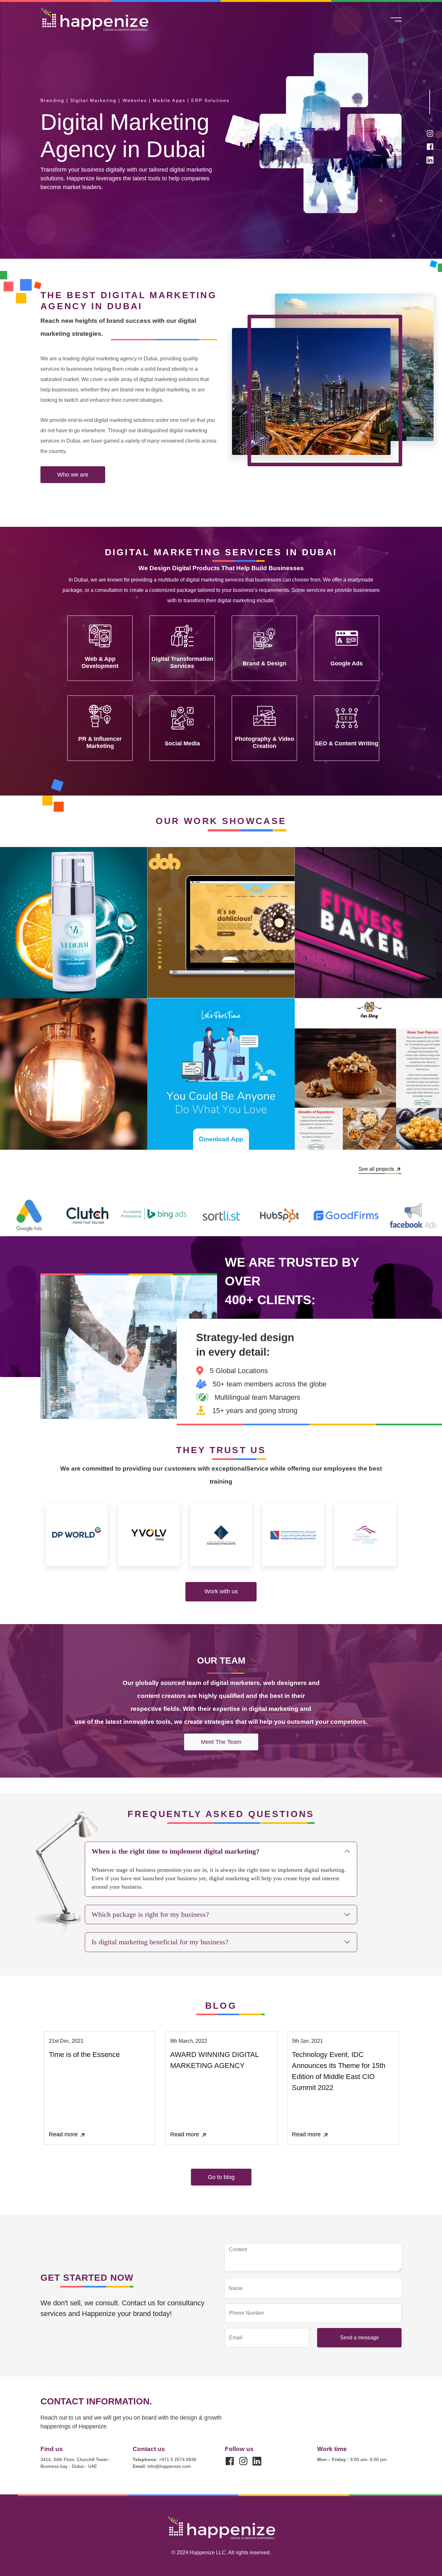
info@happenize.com (162, 2466)
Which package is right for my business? (150, 1914)
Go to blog (221, 2177)
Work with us (221, 1591)
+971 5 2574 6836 (165, 2459)
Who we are (73, 475)
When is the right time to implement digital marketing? (176, 1851)
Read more (64, 2134)
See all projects (376, 1169)
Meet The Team (221, 1742)
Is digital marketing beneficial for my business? (160, 1942)
